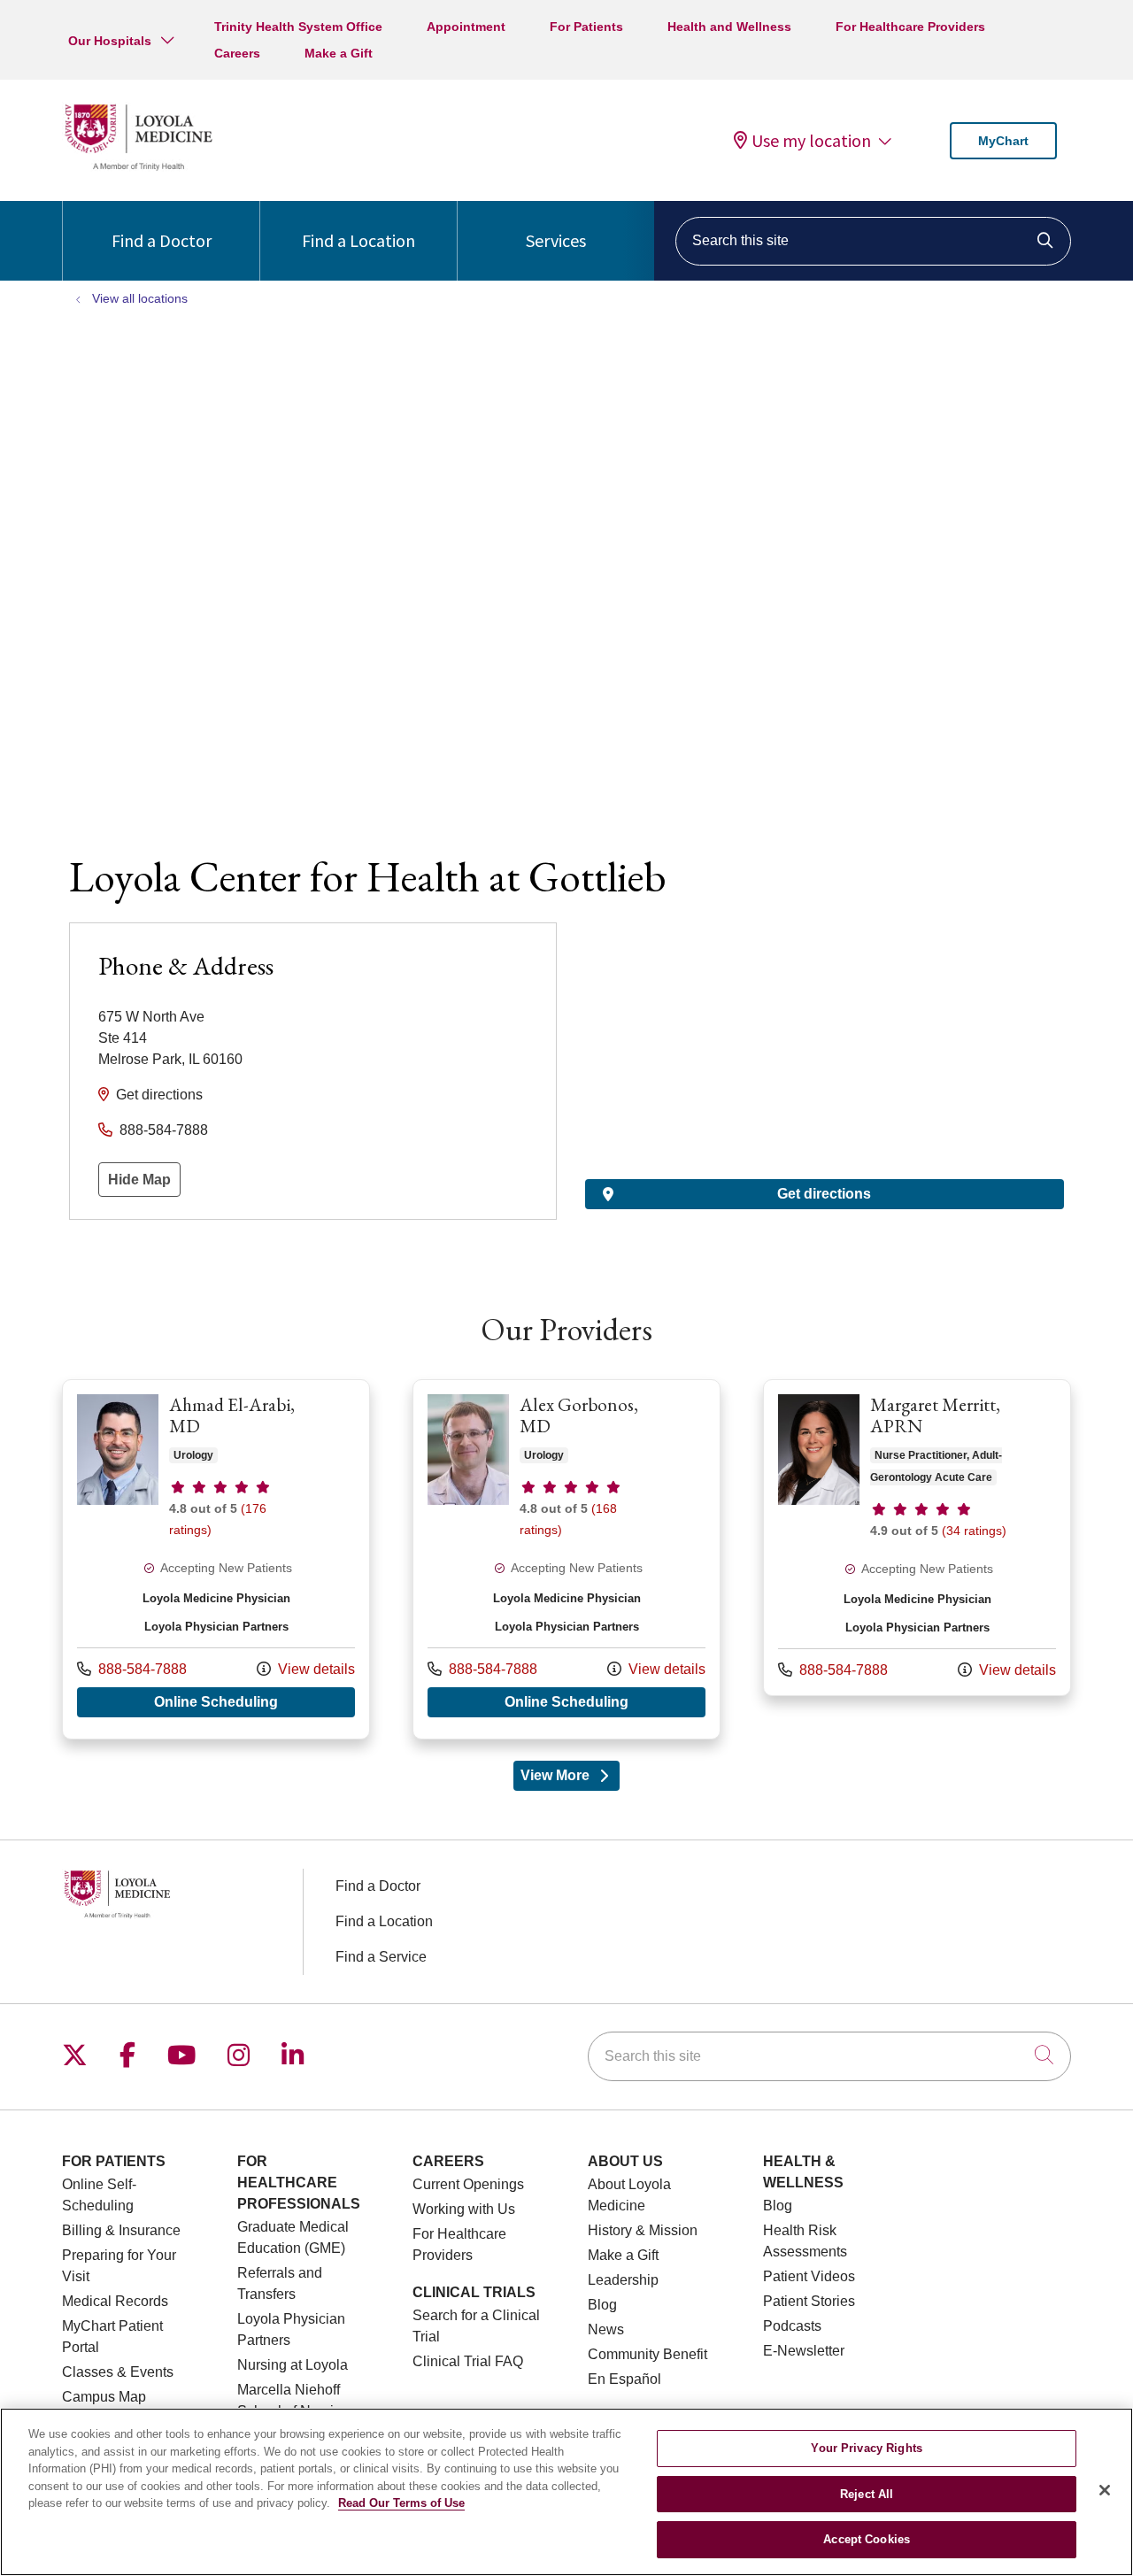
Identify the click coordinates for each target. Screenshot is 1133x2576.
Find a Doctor (162, 240)
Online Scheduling (254, 1701)
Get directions (159, 1095)
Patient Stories (809, 2301)
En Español (624, 2379)
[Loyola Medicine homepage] (138, 168)
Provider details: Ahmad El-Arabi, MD (216, 1559)
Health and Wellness (729, 27)
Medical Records (115, 2301)
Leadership (623, 2280)
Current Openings (468, 2184)
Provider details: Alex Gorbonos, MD (566, 1559)
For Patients (586, 27)
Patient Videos (809, 2276)
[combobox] (873, 241)
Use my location (811, 141)
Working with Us (464, 2209)
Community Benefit (647, 2354)
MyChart (1003, 141)
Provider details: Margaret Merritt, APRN (917, 1538)
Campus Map (104, 2397)
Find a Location (358, 240)
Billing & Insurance (121, 2230)
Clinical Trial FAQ (468, 2361)
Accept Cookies (867, 2539)
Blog (602, 2305)
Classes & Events (118, 2372)
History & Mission (643, 2230)
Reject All (867, 2494)
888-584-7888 (164, 1130)
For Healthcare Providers (910, 27)
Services (556, 240)
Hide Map (139, 1180)
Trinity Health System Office (298, 27)
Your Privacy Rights (866, 2448)
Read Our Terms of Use (401, 2503)
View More (570, 1779)
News (606, 2329)
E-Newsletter (804, 2351)
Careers (237, 53)
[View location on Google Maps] (825, 1020)
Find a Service (381, 1957)
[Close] (1105, 2490)
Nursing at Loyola (293, 2365)
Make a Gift (339, 53)
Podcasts (792, 2326)
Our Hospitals (110, 41)
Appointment (466, 27)
